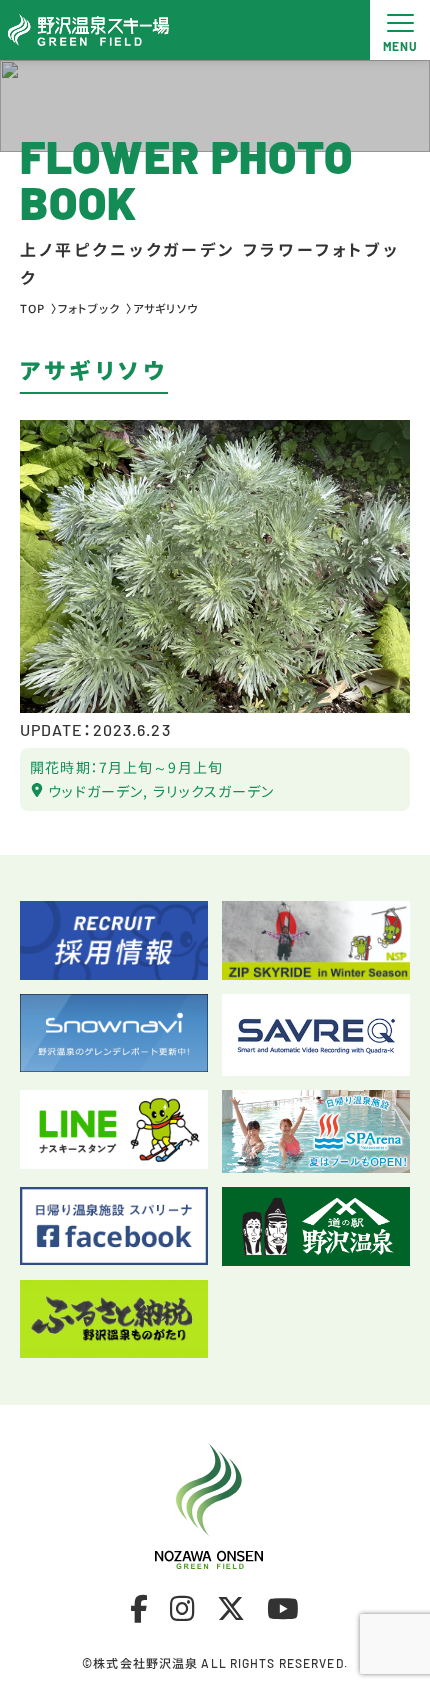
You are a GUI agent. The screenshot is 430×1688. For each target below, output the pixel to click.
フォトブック (89, 308)
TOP (32, 308)
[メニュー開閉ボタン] (400, 30)
